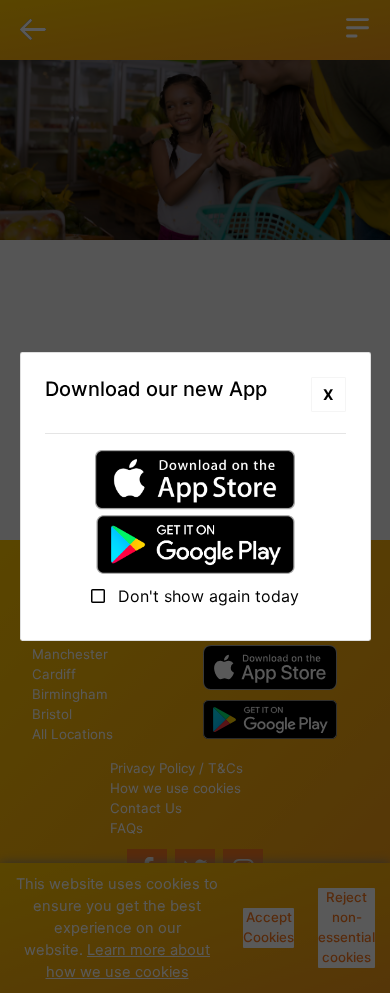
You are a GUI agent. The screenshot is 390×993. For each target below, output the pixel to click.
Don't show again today (206, 596)
